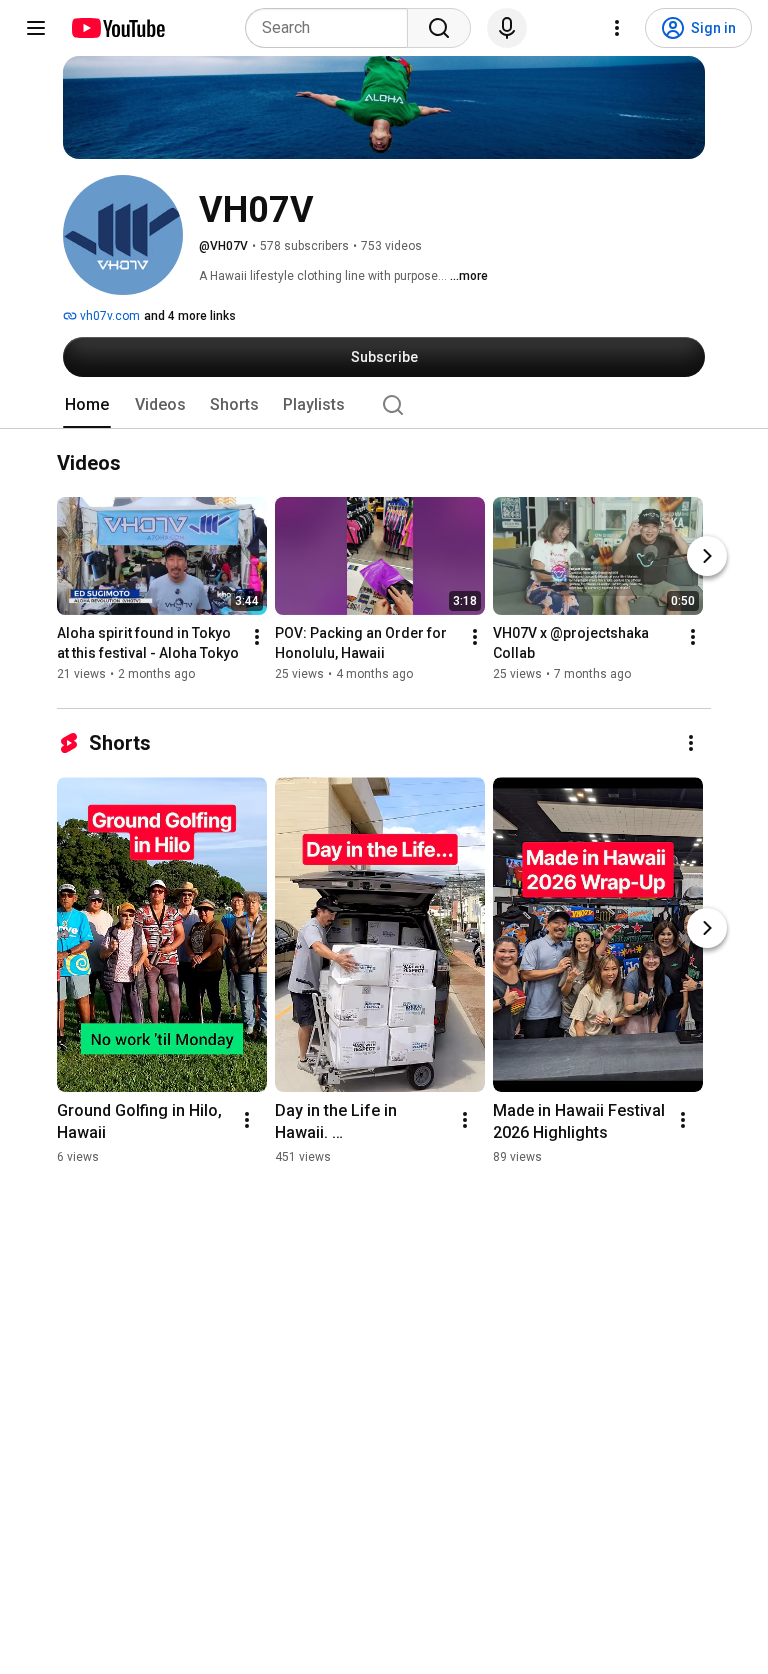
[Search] (439, 28)
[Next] (707, 557)
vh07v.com (108, 316)
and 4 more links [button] (190, 316)
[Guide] (36, 28)
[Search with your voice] (507, 28)
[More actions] (257, 638)
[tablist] (384, 405)
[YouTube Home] (117, 28)
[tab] (87, 405)
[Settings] (617, 28)
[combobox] (332, 28)
